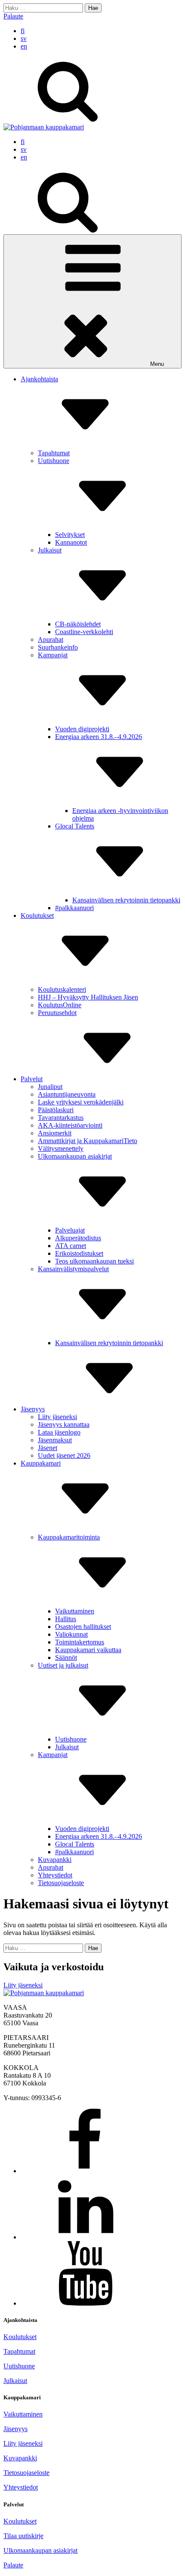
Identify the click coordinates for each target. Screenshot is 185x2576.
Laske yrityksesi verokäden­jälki (81, 1102)
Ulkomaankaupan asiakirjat (40, 2550)
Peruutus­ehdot (57, 1013)
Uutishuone (71, 1739)
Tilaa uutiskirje (23, 2536)
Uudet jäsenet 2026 (64, 1455)
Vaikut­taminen (75, 1611)
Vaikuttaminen (23, 2414)
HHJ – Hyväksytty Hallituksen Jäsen (88, 997)
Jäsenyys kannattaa (64, 1424)
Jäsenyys (33, 1409)
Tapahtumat (54, 453)
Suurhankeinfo (58, 647)
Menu (157, 364)
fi (23, 31)
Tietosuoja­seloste (61, 1883)
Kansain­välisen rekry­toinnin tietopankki (126, 900)
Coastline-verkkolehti (84, 632)
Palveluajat (70, 1230)
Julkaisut (67, 1747)
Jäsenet (48, 1448)
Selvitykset (70, 535)
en (24, 46)
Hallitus (66, 1619)
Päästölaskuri (56, 1110)
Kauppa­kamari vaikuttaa (88, 1650)
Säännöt (66, 1658)
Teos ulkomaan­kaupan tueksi (94, 1261)
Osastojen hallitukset (83, 1627)
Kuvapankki (55, 1860)
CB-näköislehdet (78, 624)
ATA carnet (71, 1246)
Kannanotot (71, 542)
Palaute (13, 16)
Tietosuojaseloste (26, 2473)
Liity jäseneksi (57, 1417)
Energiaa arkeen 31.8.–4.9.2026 (99, 1836)
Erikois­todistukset (79, 1253)
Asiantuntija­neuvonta (67, 1094)
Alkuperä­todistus (78, 1238)
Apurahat (51, 639)
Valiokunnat (71, 1634)
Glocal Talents (75, 1844)
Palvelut (32, 1079)
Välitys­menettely (61, 1148)
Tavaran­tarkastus (61, 1118)
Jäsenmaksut (55, 1440)
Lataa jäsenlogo (59, 1432)
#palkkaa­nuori (74, 908)
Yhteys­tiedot (55, 1875)
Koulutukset (20, 2337)
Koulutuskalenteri (62, 989)
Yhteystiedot (21, 2487)
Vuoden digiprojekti (82, 729)
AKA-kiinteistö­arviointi (70, 1125)
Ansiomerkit (55, 1133)
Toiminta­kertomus (80, 1642)
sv (24, 38)
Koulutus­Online (60, 1005)
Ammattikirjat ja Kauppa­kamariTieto (88, 1141)
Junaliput (50, 1087)
